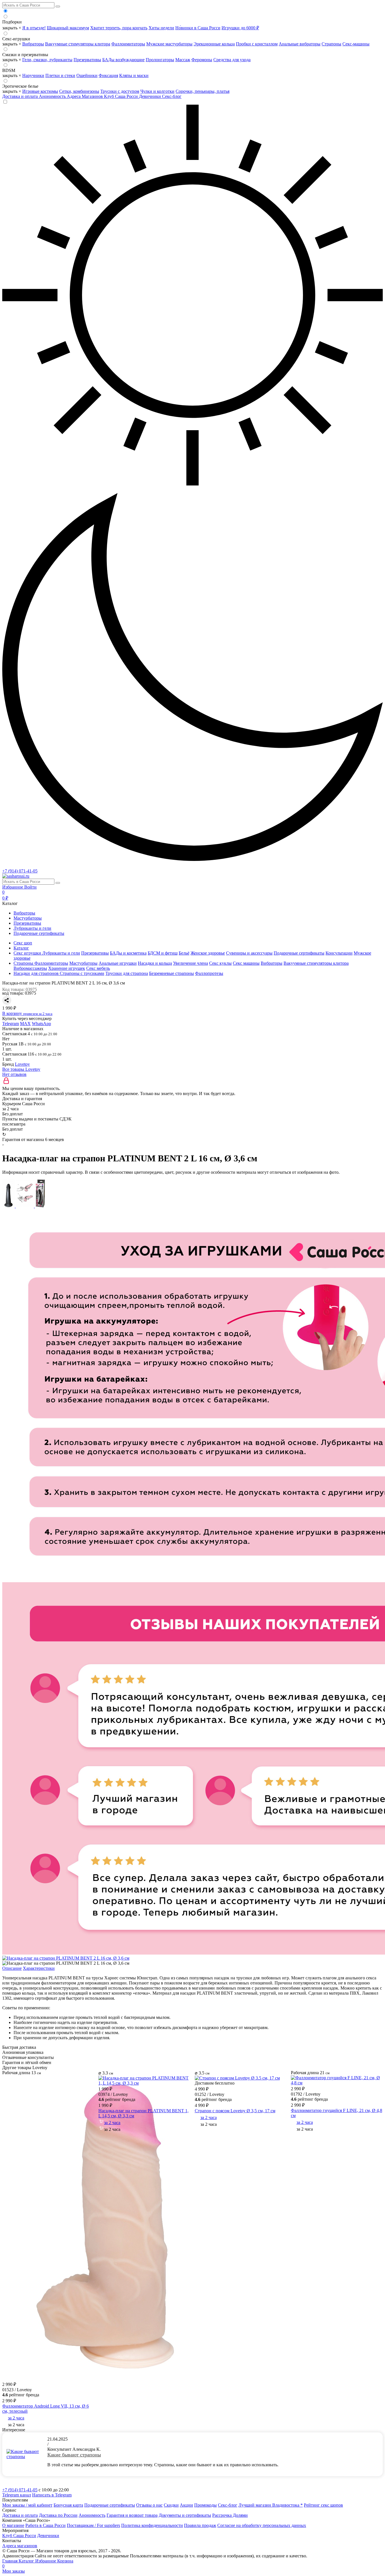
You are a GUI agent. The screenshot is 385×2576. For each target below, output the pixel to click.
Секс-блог (172, 96)
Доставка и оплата (21, 96)
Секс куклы (220, 963)
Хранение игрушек (67, 968)
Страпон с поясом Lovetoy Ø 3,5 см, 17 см (235, 2111)
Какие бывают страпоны (74, 2455)
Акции (186, 2505)
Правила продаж (200, 2525)
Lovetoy (22, 1064)
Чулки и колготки (157, 91)
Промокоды (205, 2505)
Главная (10, 2561)
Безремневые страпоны (172, 973)
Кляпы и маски (134, 75)
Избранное (13, 887)
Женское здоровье (208, 953)
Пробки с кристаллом (257, 44)
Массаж (183, 60)
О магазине (13, 2525)
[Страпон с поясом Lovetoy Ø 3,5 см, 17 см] (237, 2078)
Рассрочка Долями (230, 2515)
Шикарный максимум (68, 28)
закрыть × (12, 28)
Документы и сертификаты (185, 2515)
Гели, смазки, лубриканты (47, 60)
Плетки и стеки (60, 75)
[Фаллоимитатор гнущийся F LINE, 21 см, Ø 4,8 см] (337, 2083)
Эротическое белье (20, 86)
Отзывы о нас (149, 2505)
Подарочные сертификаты (39, 933)
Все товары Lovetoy (21, 1069)
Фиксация (108, 75)
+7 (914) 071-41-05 (20, 871)
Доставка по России (58, 2515)
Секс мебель (98, 968)
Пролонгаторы (160, 60)
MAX (25, 1024)
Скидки (171, 2505)
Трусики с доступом (120, 91)
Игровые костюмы (40, 91)
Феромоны (202, 60)
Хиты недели (161, 28)
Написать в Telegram (52, 2495)
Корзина (38, 2563)
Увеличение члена (191, 963)
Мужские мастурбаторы (169, 44)
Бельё (184, 953)
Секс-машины (356, 44)
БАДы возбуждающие (123, 60)
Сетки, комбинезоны (79, 91)
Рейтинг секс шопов (323, 2505)
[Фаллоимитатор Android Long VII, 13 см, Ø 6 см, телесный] (111, 2378)
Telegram (11, 1024)
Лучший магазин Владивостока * (271, 2505)
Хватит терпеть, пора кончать (119, 28)
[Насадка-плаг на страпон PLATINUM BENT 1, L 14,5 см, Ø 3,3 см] (144, 2083)
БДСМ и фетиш (163, 953)
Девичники (151, 96)
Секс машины (246, 963)
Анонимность (53, 96)
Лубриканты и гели (32, 928)
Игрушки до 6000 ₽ (240, 28)
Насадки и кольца (155, 963)
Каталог (27, 2561)
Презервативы (87, 60)
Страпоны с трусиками (82, 973)
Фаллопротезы (209, 973)
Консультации (339, 953)
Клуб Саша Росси (121, 96)
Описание (12, 1968)
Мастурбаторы (28, 918)
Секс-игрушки (16, 39)
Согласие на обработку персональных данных (262, 2525)
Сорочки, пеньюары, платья (203, 91)
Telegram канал (17, 2495)
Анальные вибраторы (300, 44)
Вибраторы (33, 44)
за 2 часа (16, 2418)
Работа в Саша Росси (46, 2525)
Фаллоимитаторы (128, 44)
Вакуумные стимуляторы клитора (78, 44)
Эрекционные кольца (214, 44)
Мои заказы (14, 2571)
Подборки (12, 22)
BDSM (9, 70)
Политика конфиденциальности (152, 2525)
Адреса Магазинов (85, 96)
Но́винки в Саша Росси (198, 28)
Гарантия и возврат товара (132, 2515)
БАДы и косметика (128, 953)
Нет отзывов (14, 1074)
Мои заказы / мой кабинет (27, 2505)
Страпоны (331, 44)
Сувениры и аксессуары (249, 953)
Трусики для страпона (127, 973)
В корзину (27, 1013)
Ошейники (87, 75)
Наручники (33, 75)
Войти (30, 887)
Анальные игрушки (118, 963)
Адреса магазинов (20, 2546)
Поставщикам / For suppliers (93, 2525)
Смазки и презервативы (25, 55)
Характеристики (39, 1968)
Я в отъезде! (34, 28)
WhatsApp (41, 1024)
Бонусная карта (68, 2505)
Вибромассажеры (30, 968)
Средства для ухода (232, 60)
